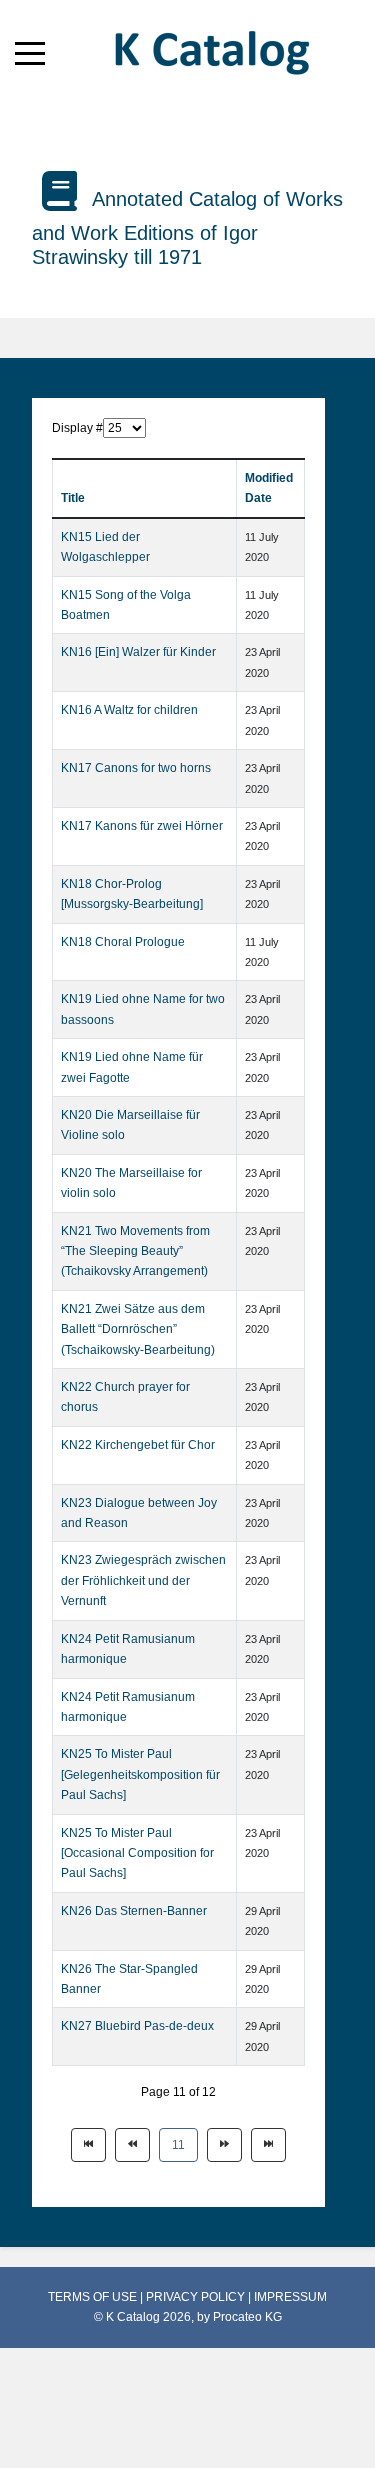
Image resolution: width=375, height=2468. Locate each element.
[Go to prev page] (132, 2145)
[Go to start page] (88, 2145)
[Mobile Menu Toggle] (30, 53)
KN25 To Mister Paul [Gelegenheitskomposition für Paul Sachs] (140, 1774)
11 (178, 2145)
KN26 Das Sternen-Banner (134, 1911)
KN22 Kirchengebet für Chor (138, 1445)
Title (73, 498)
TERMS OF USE (94, 2297)
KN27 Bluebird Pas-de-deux (137, 2026)
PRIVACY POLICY (197, 2297)
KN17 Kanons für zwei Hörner (142, 826)
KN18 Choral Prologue (123, 942)
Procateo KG (247, 2317)
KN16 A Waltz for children (129, 710)
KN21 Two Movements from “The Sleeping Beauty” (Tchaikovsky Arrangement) (135, 1251)
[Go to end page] (268, 2145)
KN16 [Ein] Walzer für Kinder (138, 652)
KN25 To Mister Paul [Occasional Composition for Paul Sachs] (137, 1853)
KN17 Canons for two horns (136, 768)
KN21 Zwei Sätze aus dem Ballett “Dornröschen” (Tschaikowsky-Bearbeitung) (138, 1329)
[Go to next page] (224, 2145)
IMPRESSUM (290, 2297)
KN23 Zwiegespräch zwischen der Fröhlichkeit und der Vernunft (143, 1580)
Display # (77, 428)
